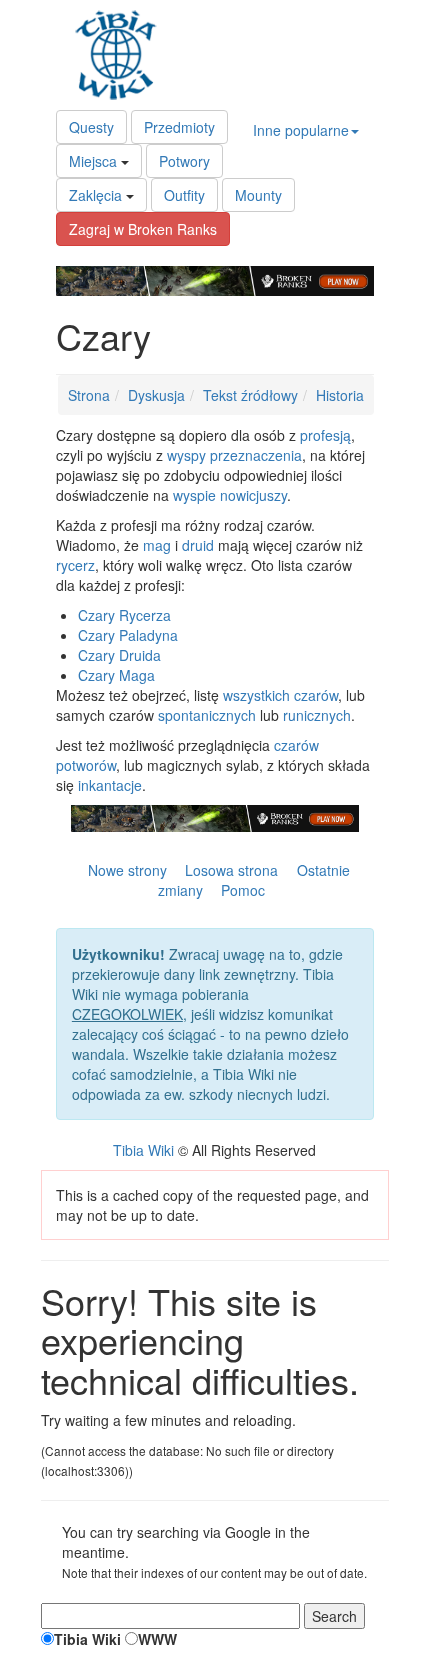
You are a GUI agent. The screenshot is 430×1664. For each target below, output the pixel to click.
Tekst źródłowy (250, 395)
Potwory (184, 161)
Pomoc (243, 890)
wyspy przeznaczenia (234, 455)
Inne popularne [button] (301, 130)
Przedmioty (179, 127)
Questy (91, 127)
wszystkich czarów (280, 695)
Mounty (258, 195)
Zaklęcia (95, 195)
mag (157, 545)
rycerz (75, 565)
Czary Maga (116, 675)
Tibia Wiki (143, 1150)
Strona (89, 395)
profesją (325, 435)
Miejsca (93, 161)
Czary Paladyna (128, 635)
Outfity (184, 195)
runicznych (317, 715)
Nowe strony (127, 870)
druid (198, 545)
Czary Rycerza (124, 615)
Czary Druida (119, 655)
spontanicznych (207, 715)
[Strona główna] (121, 55)
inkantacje (110, 785)
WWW (157, 1639)
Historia (340, 395)
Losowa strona (231, 870)
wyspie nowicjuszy (230, 495)
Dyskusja (156, 395)
